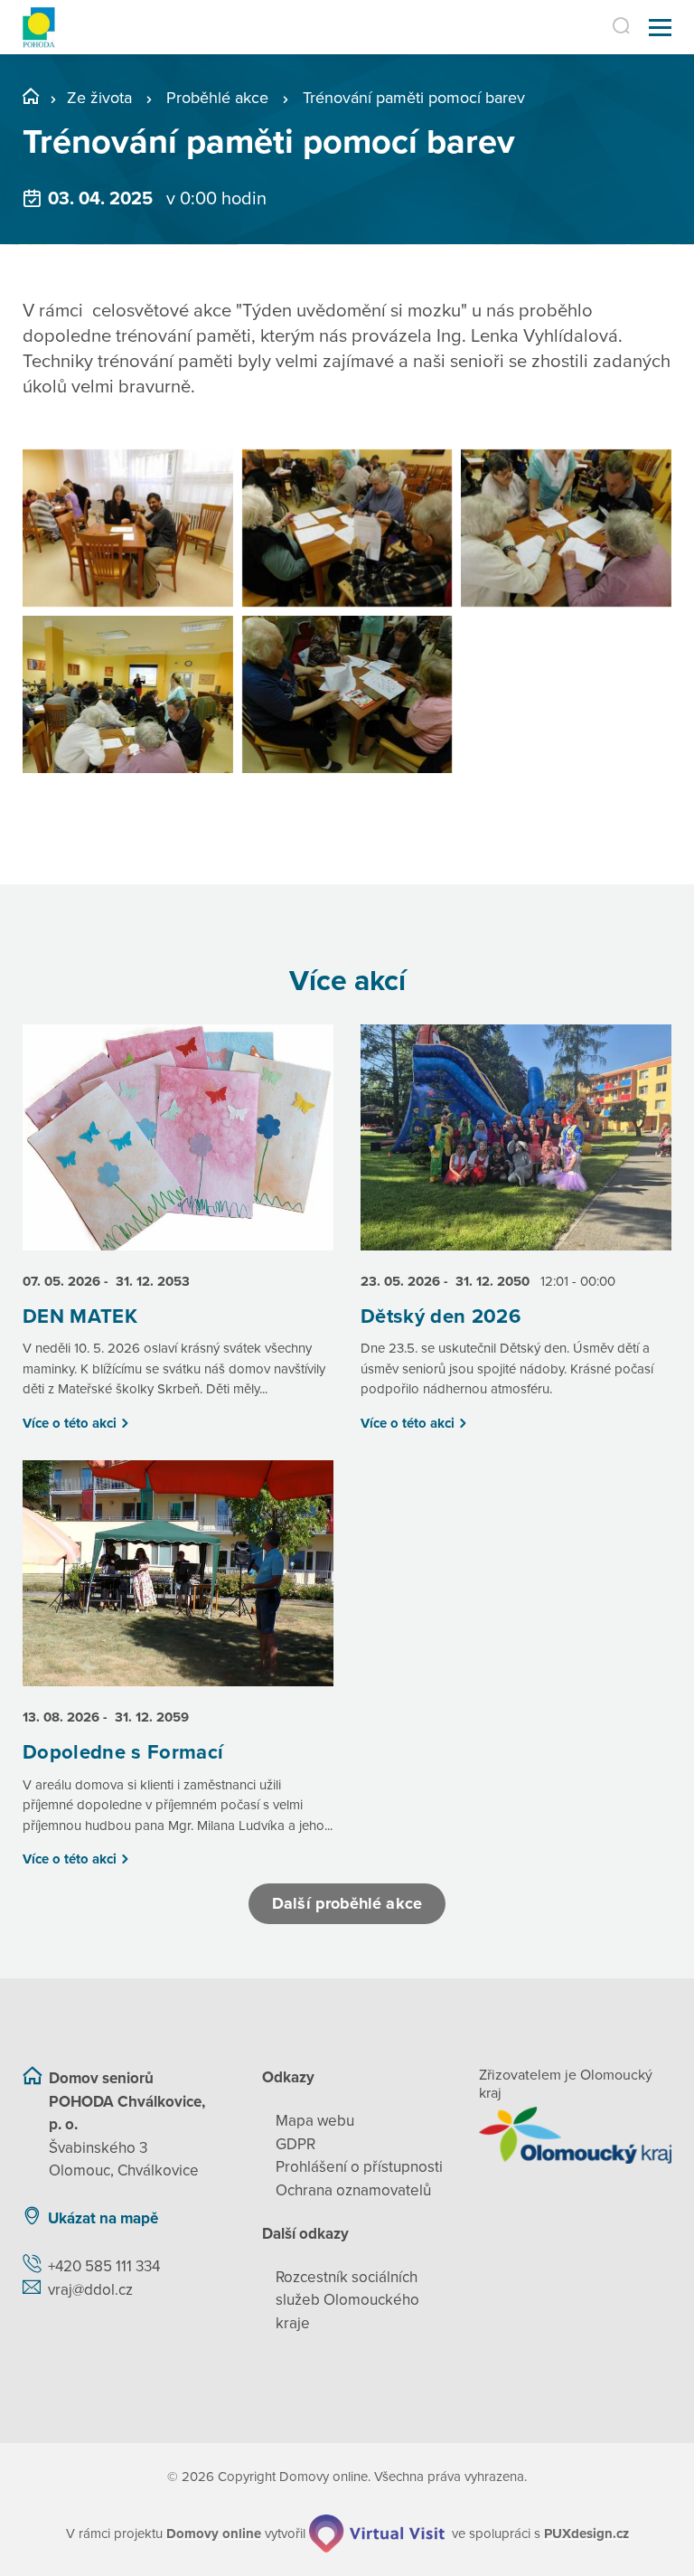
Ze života (99, 98)
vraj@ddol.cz (90, 2290)
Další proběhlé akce (347, 1903)
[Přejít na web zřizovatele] (575, 2135)
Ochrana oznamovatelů (353, 2190)
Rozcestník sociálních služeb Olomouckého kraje (347, 2300)
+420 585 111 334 (104, 2266)
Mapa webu (315, 2121)
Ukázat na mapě (103, 2218)
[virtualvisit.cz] (377, 2534)
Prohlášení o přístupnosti (359, 2167)
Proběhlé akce (217, 98)
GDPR (295, 2144)
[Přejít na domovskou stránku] (39, 28)
